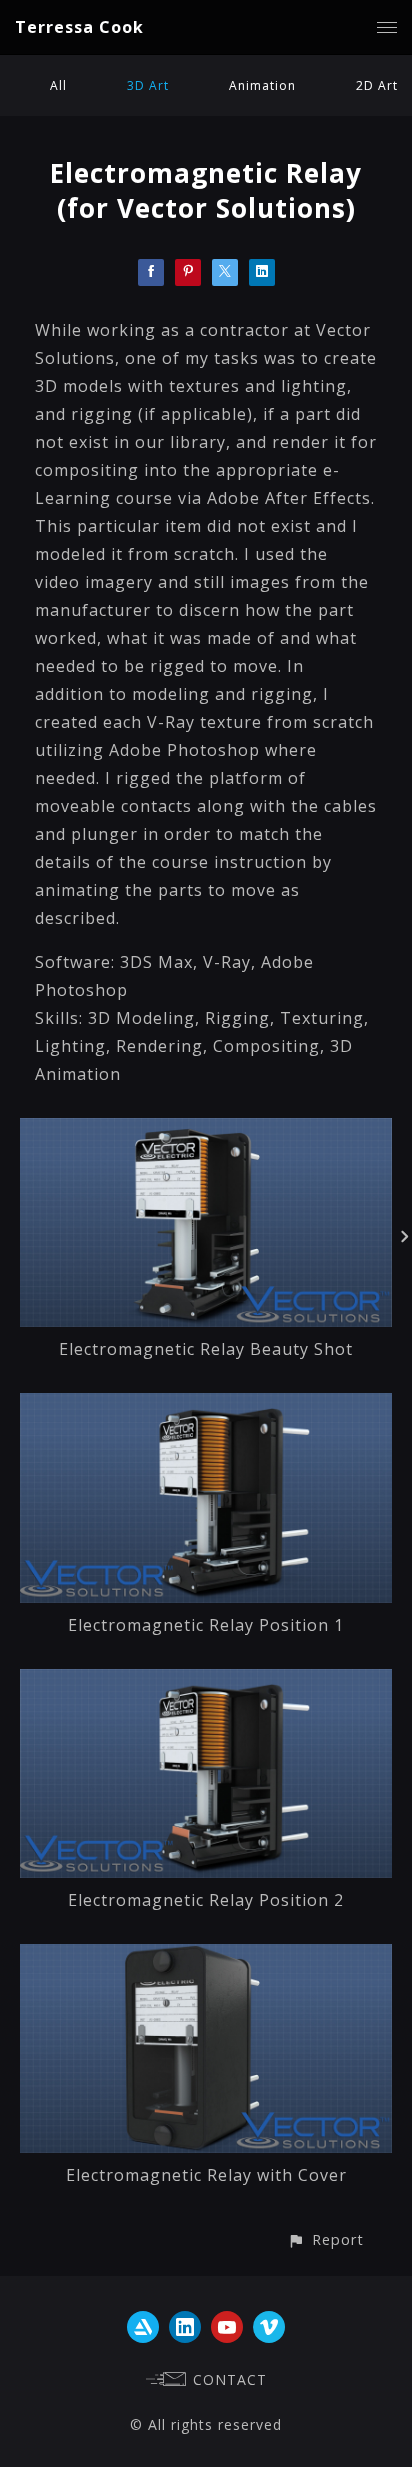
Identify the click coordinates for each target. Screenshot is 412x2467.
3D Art (148, 85)
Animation (262, 85)
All (58, 85)
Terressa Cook (79, 27)
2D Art (377, 85)
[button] (325, 2239)
